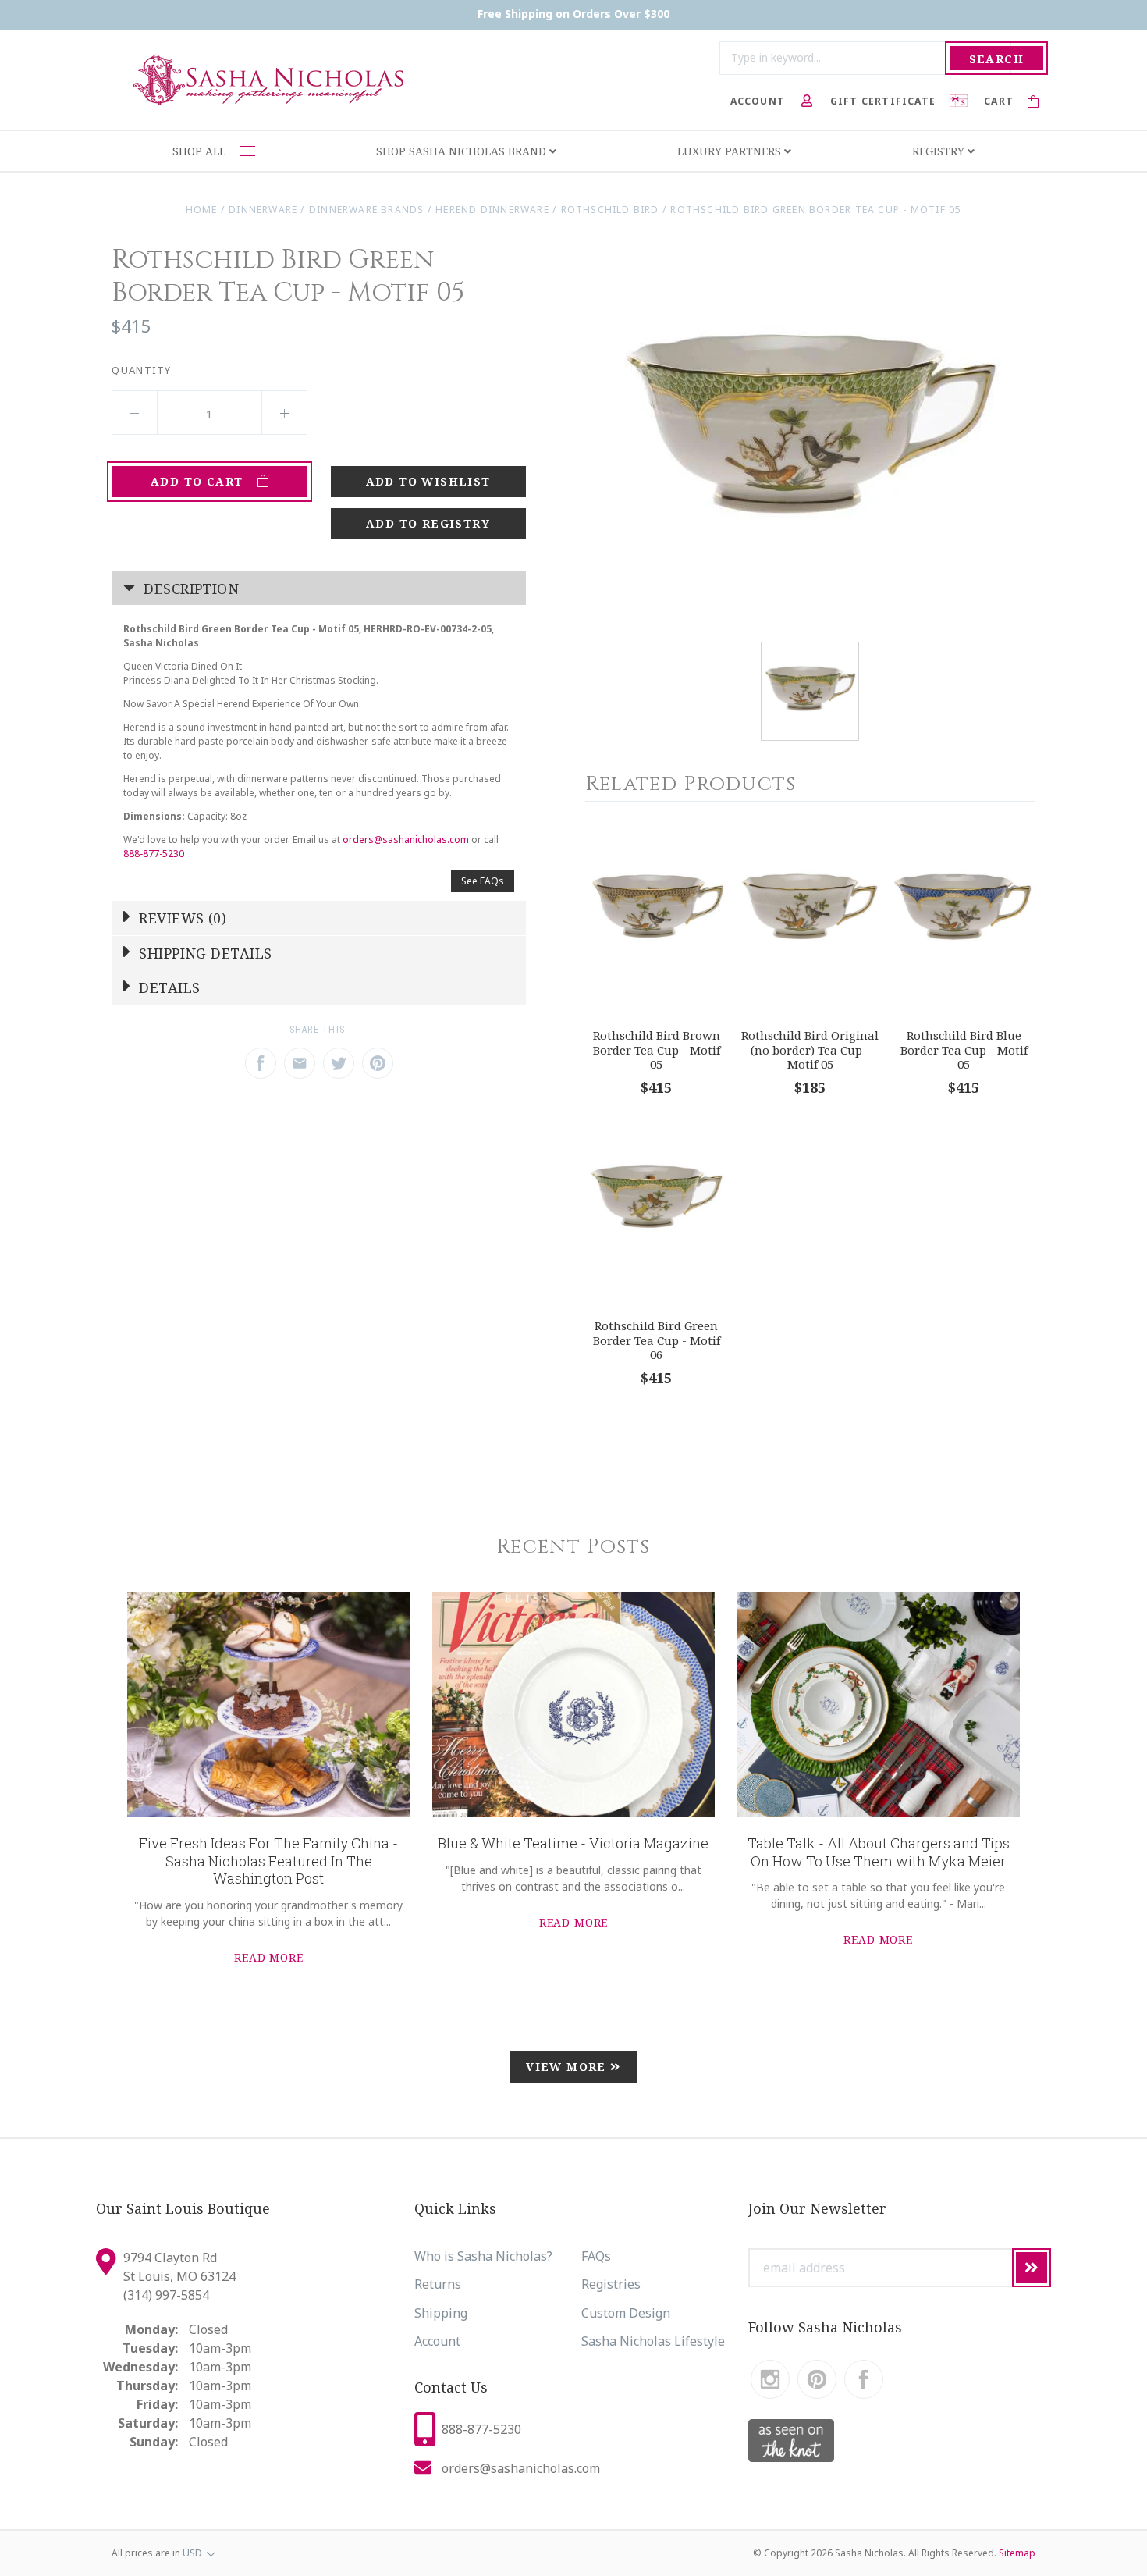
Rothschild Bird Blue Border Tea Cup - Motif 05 (964, 1050)
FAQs (596, 2256)
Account (437, 2341)
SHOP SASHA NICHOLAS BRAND (463, 151)
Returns (438, 2284)
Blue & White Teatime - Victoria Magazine (573, 1843)
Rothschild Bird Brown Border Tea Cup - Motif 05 (657, 1050)
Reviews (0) (181, 918)
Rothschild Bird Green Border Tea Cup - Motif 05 (816, 210)
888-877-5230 (154, 854)
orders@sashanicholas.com (406, 840)
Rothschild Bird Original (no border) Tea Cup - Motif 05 (810, 1050)
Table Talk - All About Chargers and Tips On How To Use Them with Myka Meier (879, 1852)
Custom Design (626, 2313)
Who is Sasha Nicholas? (483, 2256)
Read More (269, 1957)
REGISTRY (940, 151)
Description (189, 589)
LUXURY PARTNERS (731, 151)
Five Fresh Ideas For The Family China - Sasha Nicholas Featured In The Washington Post (268, 1861)
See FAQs (483, 881)
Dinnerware (263, 210)
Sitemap (1017, 2553)
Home (202, 210)
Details (168, 987)
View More (568, 2067)
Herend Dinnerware (492, 210)
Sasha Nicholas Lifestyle (653, 2341)
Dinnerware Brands (367, 210)
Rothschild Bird (610, 210)
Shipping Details (204, 953)
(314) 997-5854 (166, 2295)
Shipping (441, 2313)
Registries (611, 2284)
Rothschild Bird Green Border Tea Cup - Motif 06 (657, 1340)
